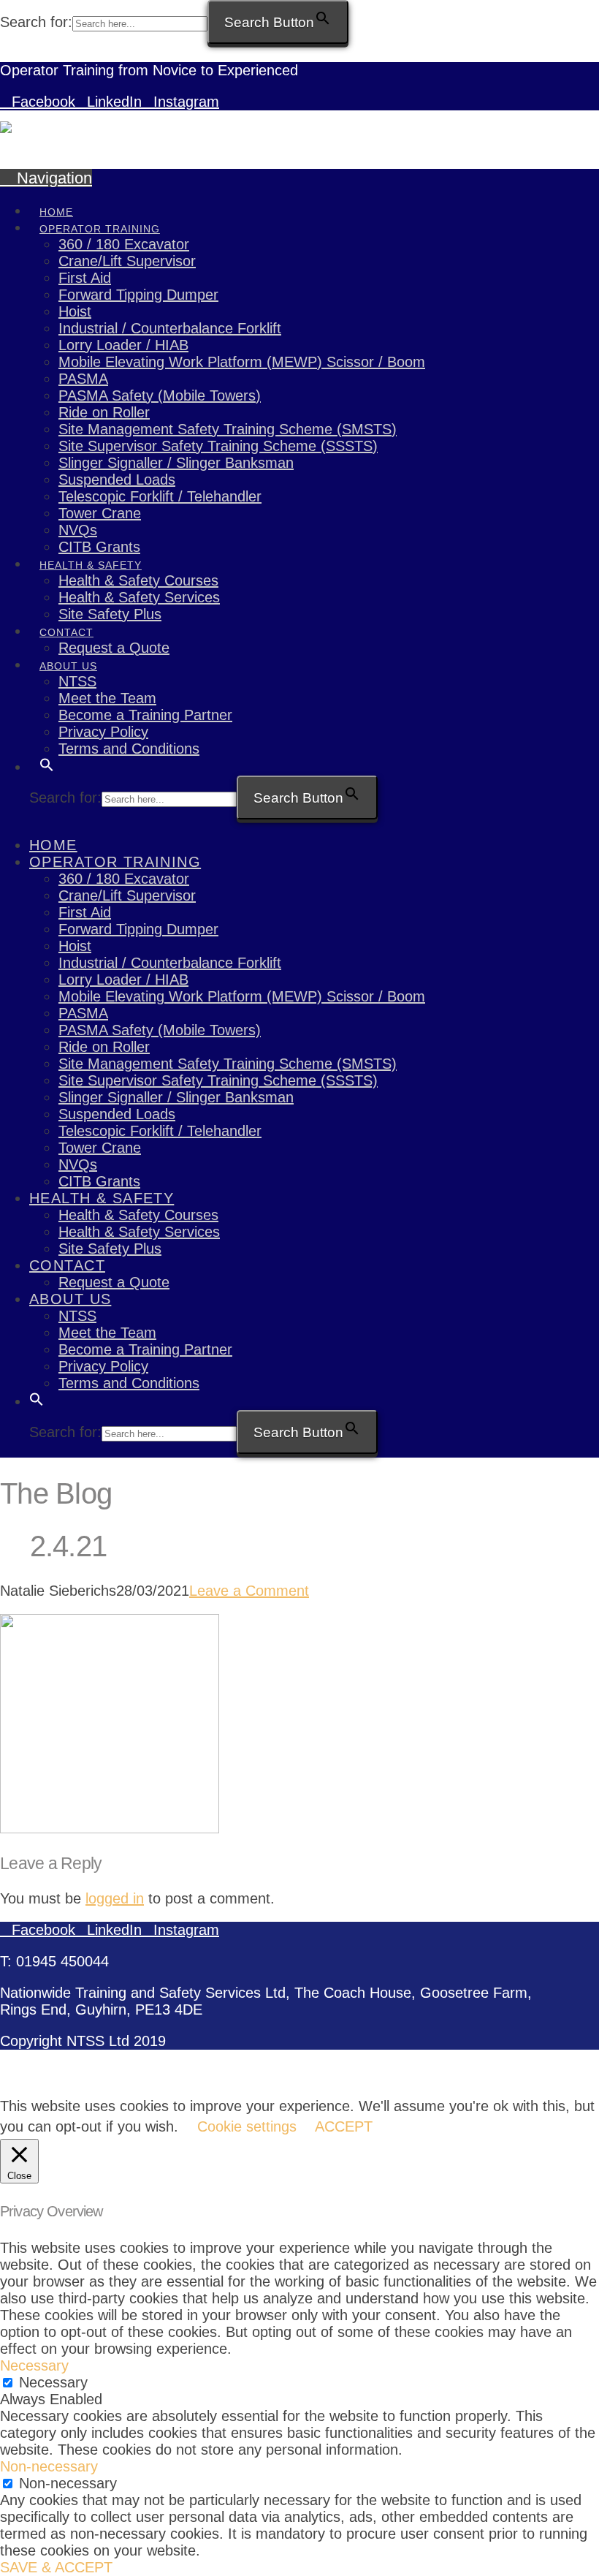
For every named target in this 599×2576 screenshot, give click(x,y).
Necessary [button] (34, 2365)
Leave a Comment (249, 1591)
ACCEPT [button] (344, 2126)
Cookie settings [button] (247, 2126)
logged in (115, 1898)
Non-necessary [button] (49, 2466)
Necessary (53, 2382)
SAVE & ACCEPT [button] (56, 2567)
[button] (46, 178)
